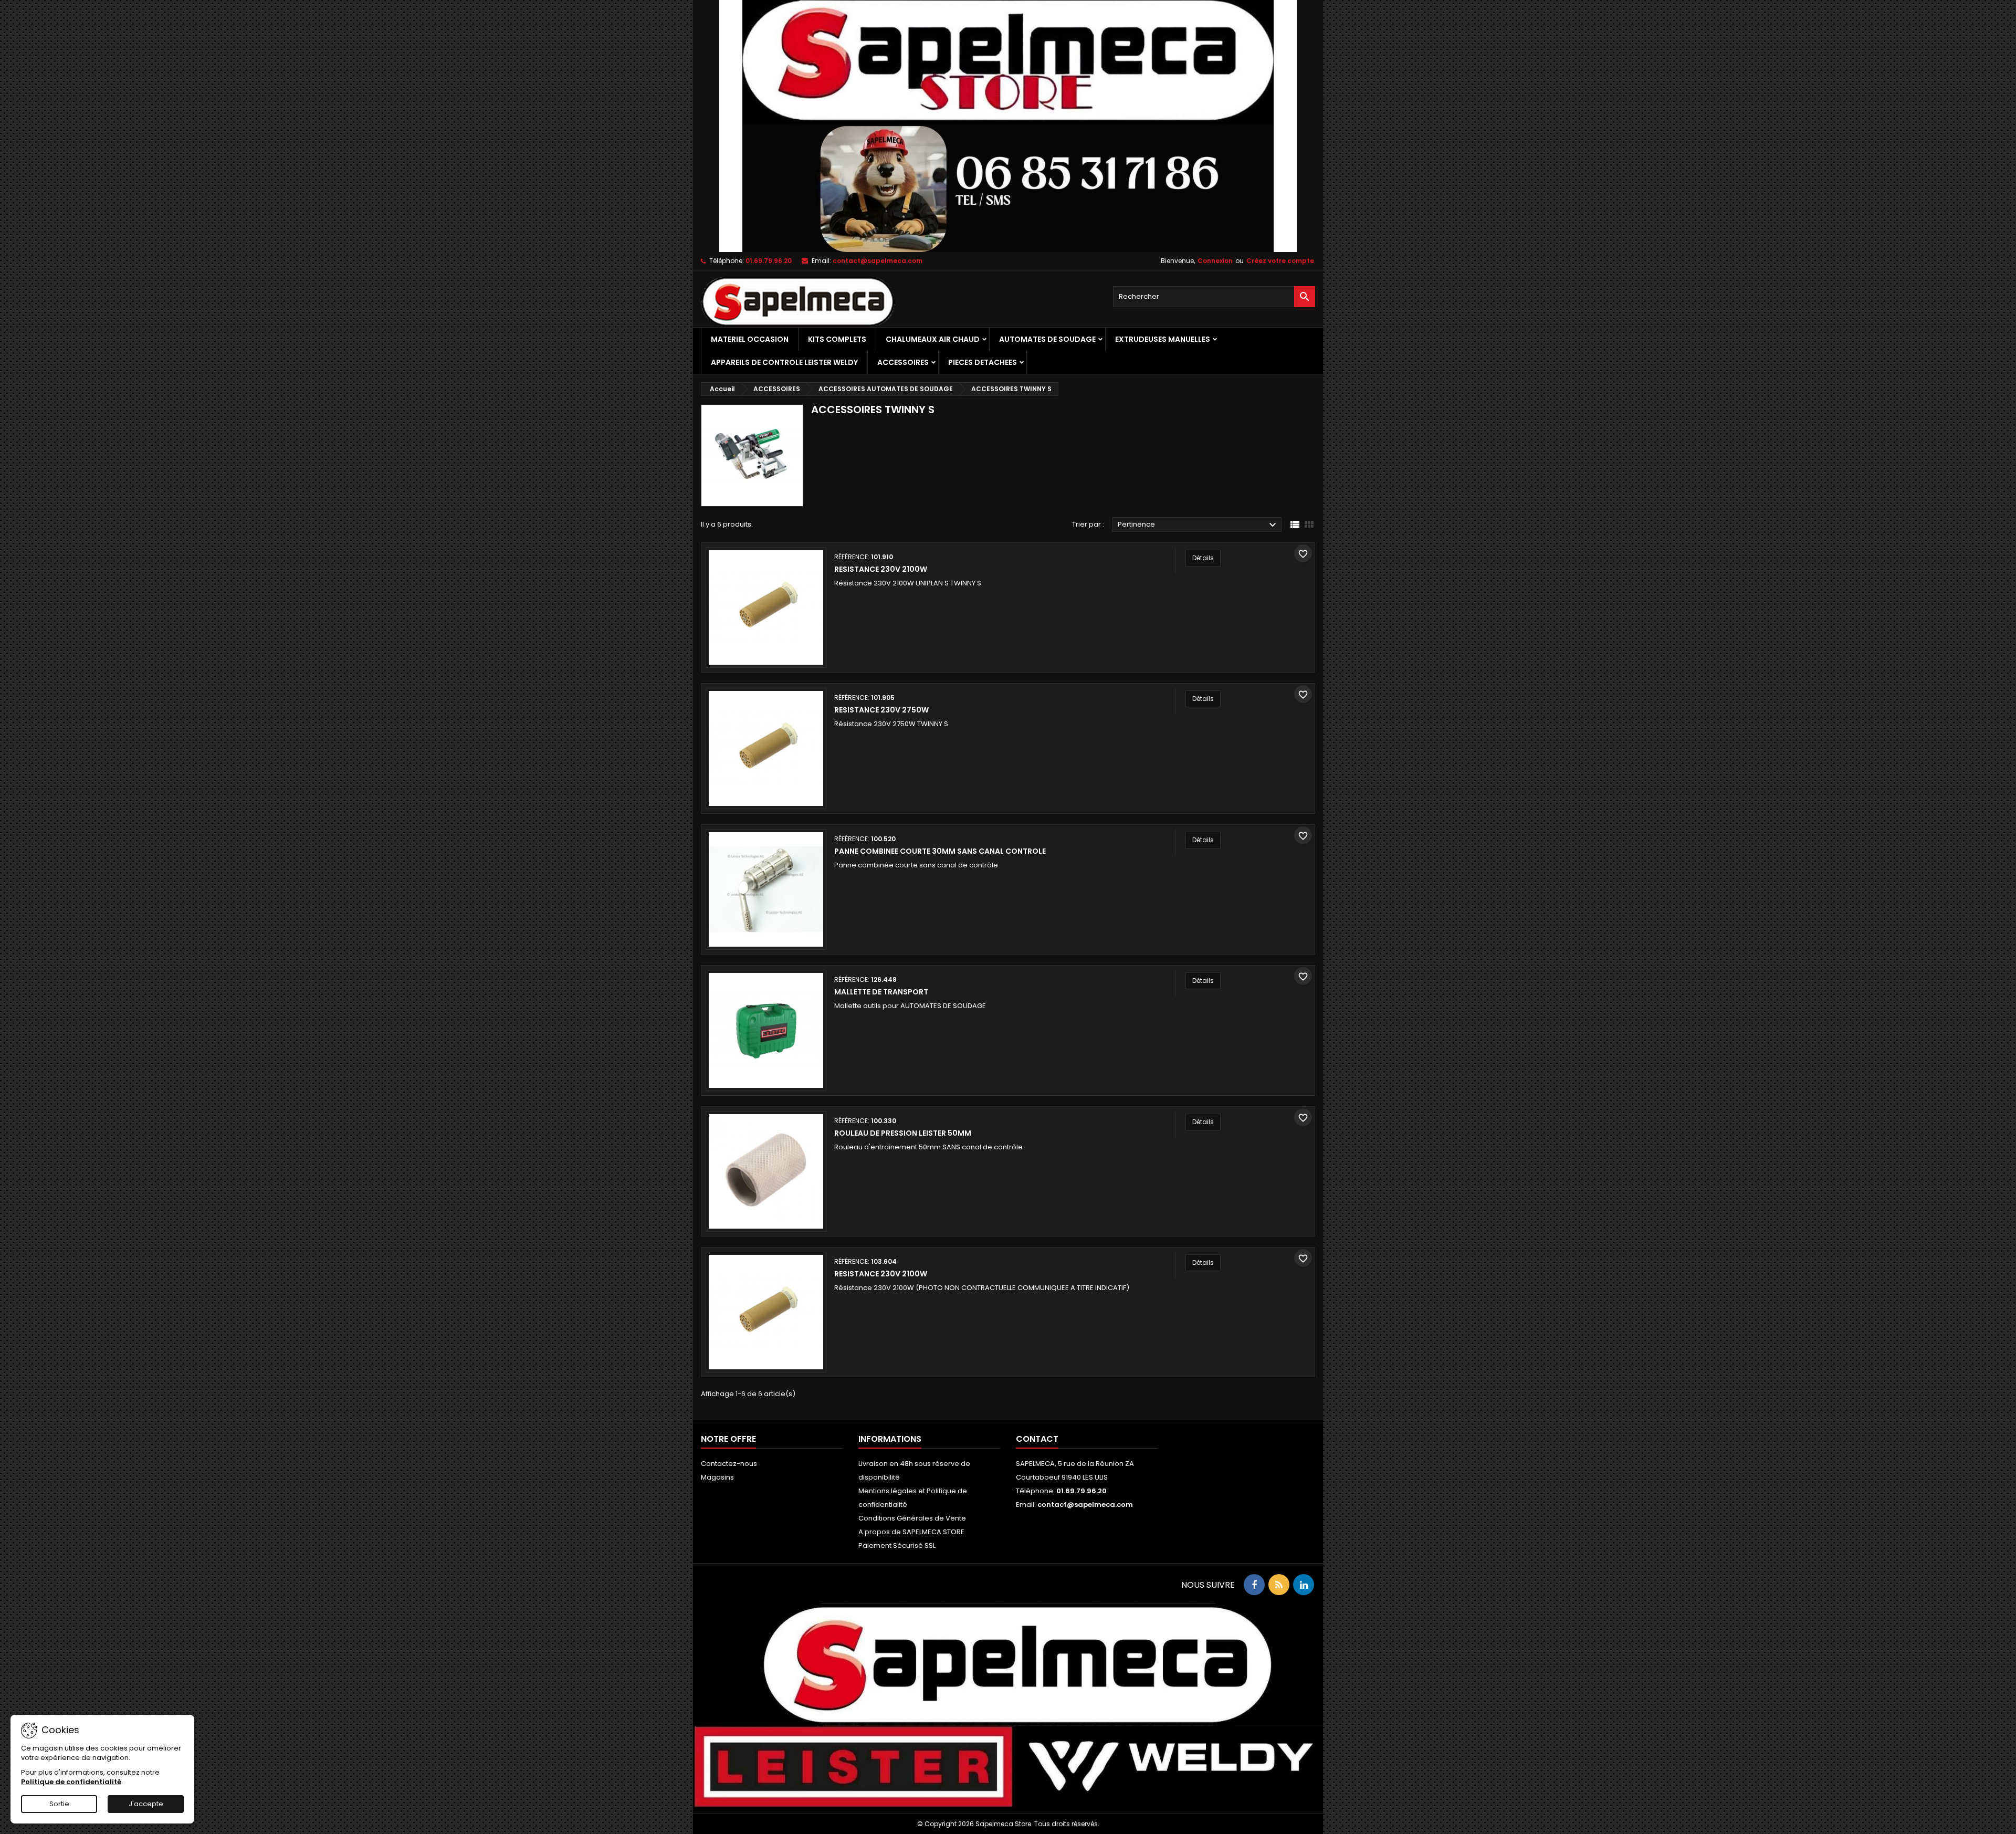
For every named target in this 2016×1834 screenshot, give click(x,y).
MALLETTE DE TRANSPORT (881, 992)
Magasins (717, 1477)
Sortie (59, 1804)
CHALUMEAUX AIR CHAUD (933, 339)
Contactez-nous (729, 1464)
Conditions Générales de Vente (912, 1518)
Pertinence (1198, 525)
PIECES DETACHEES (983, 362)
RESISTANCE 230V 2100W (881, 569)
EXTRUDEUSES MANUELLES (1163, 339)
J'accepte (146, 1804)
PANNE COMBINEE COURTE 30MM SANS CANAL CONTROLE (940, 851)
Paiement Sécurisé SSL (897, 1545)
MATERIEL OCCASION (750, 339)
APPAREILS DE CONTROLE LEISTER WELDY (784, 362)
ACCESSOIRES (903, 362)
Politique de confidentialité (71, 1782)
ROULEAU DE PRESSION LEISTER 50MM (903, 1133)
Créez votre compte (1280, 261)
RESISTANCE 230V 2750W (881, 710)
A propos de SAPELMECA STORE (911, 1532)
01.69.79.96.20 (769, 261)
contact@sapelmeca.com (878, 261)
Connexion (1215, 261)
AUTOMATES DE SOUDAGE (1047, 339)
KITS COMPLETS (837, 339)
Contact (1037, 1439)
